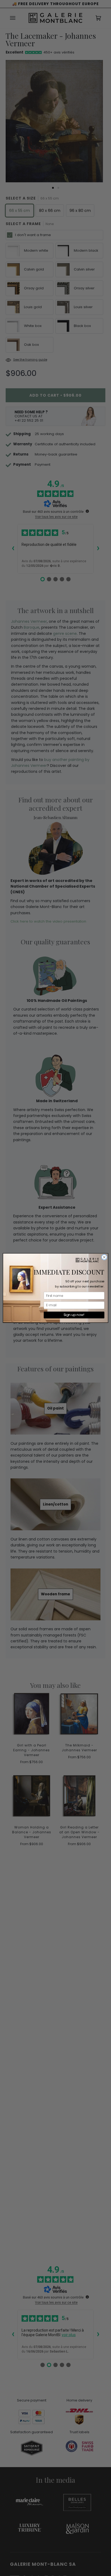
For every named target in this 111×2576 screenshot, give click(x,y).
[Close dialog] (104, 1257)
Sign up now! (74, 1315)
